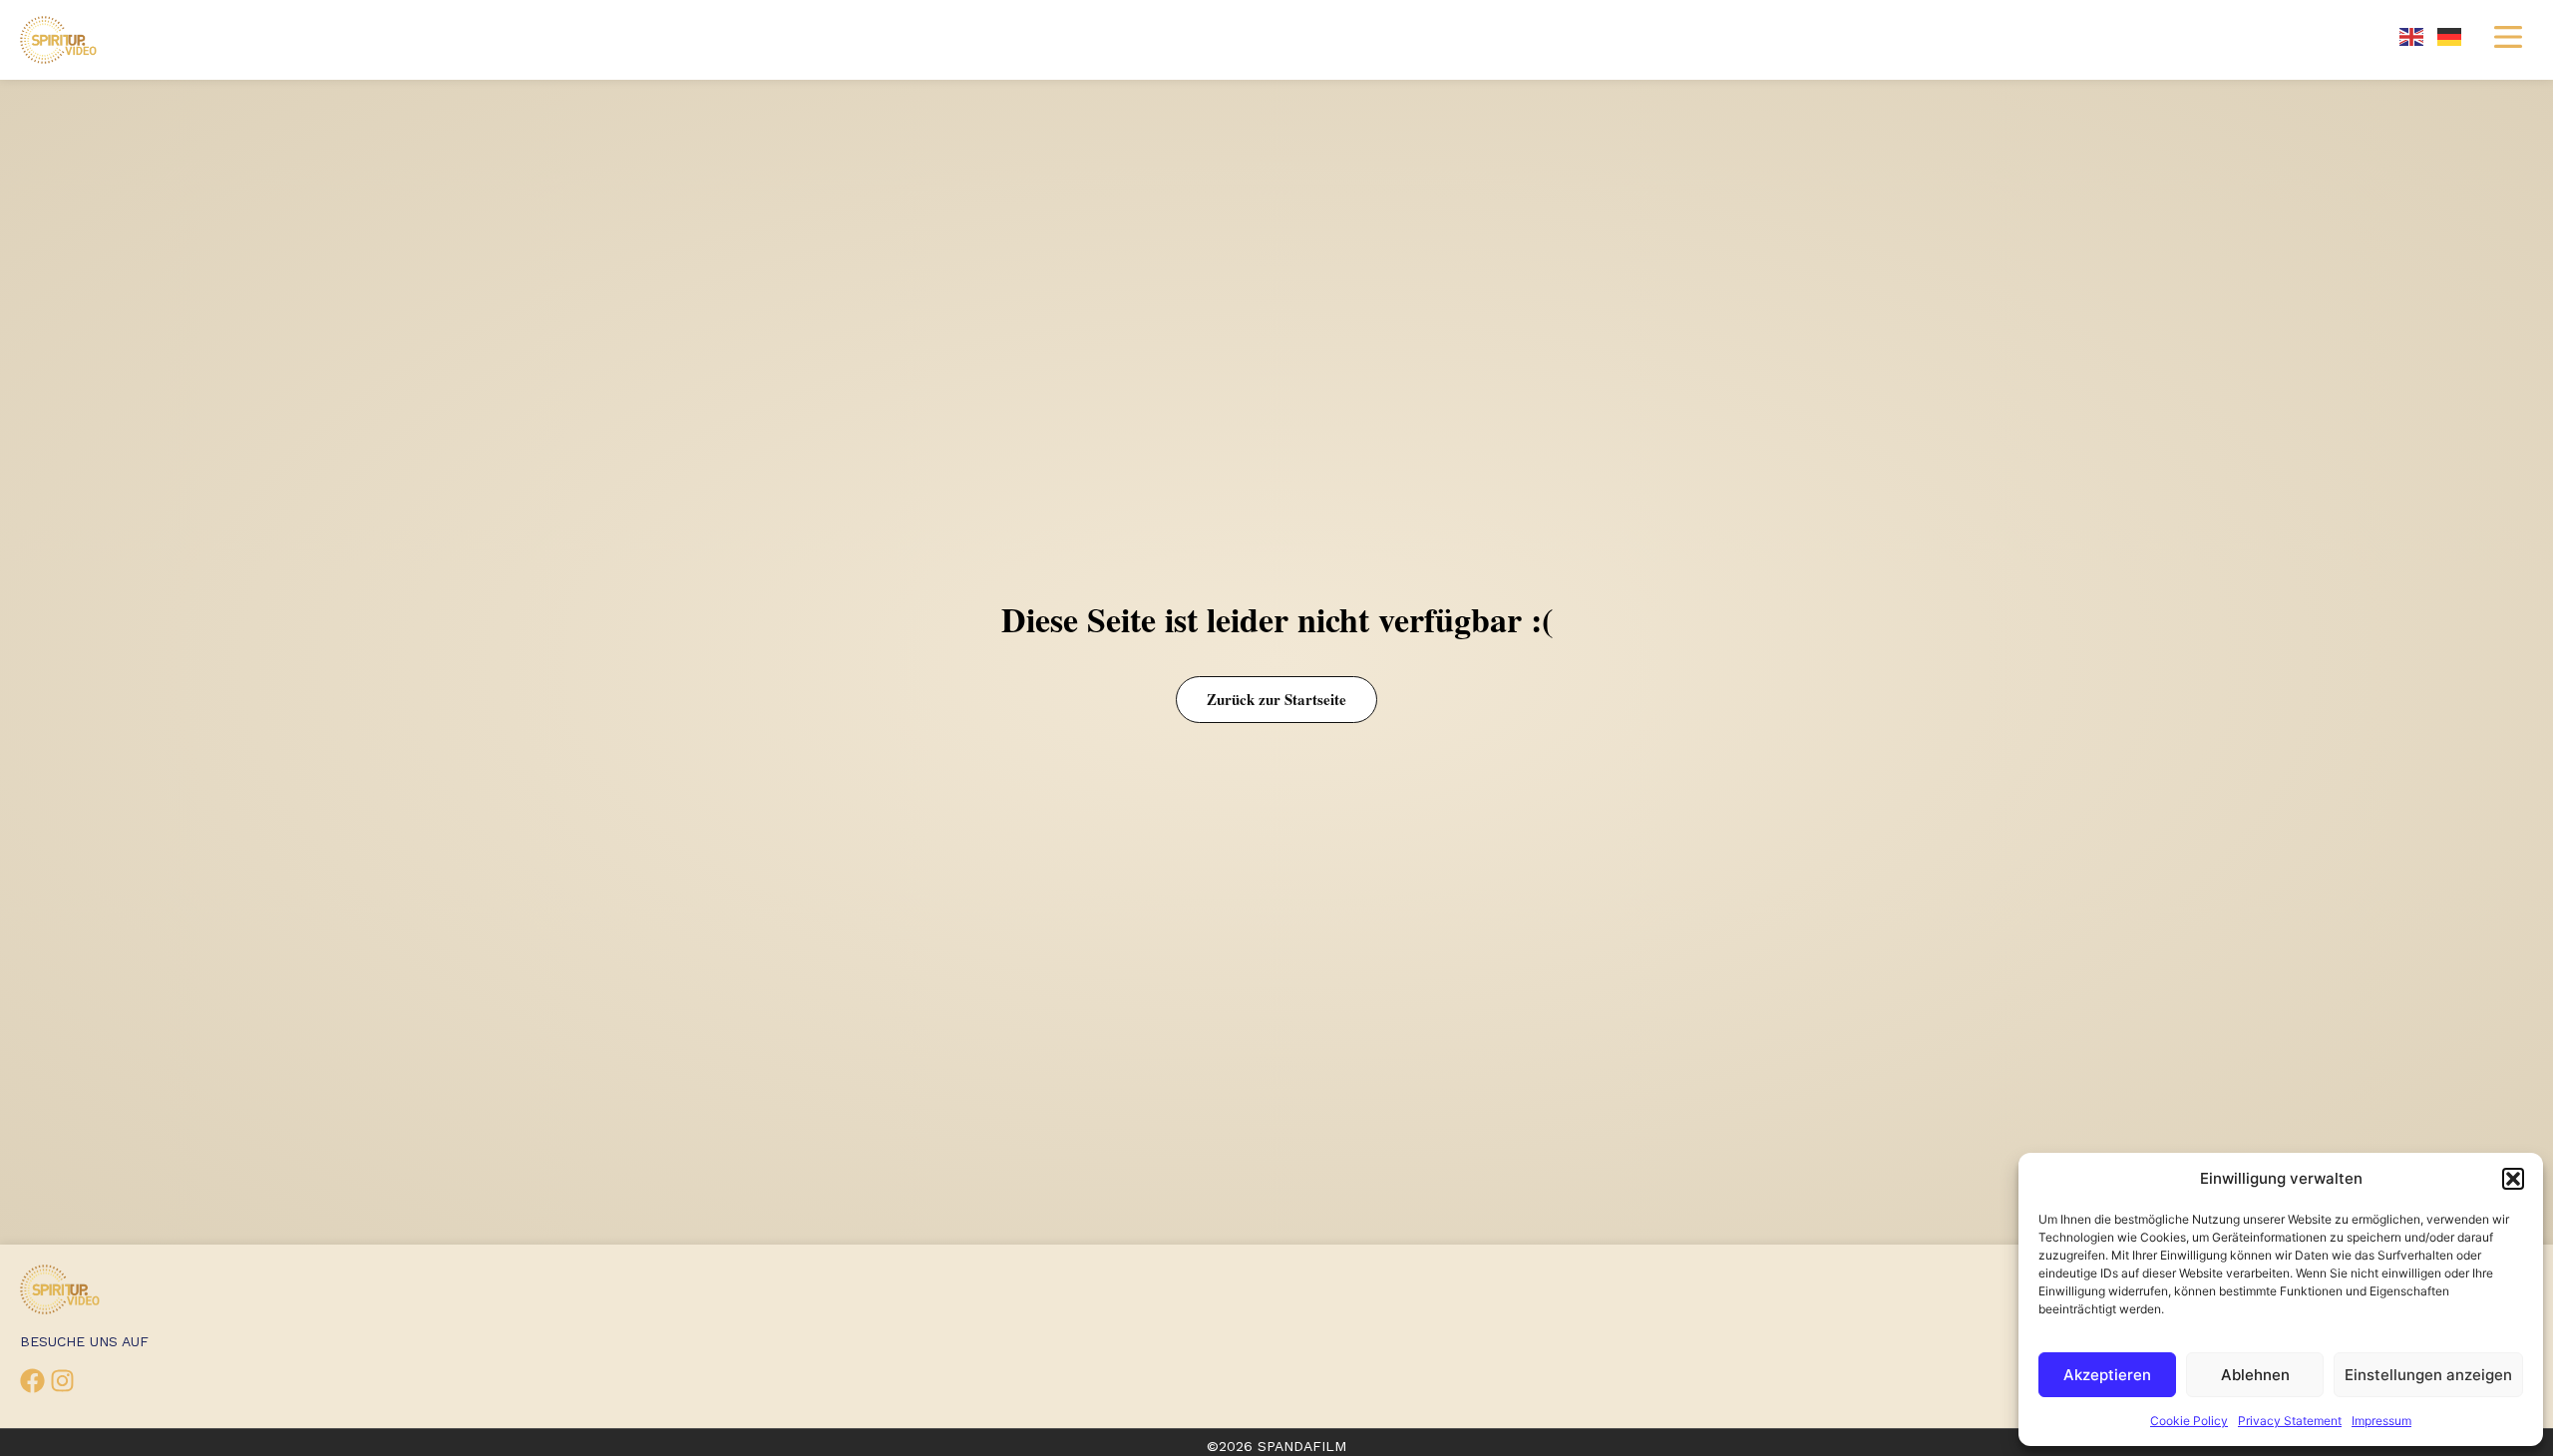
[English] (2412, 35)
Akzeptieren (2107, 1375)
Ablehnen (2255, 1375)
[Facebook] (32, 1381)
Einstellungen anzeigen (2428, 1375)
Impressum (2381, 1421)
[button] (2513, 1179)
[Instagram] (62, 1381)
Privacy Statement (2290, 1421)
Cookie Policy (2189, 1421)
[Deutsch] (2450, 35)
